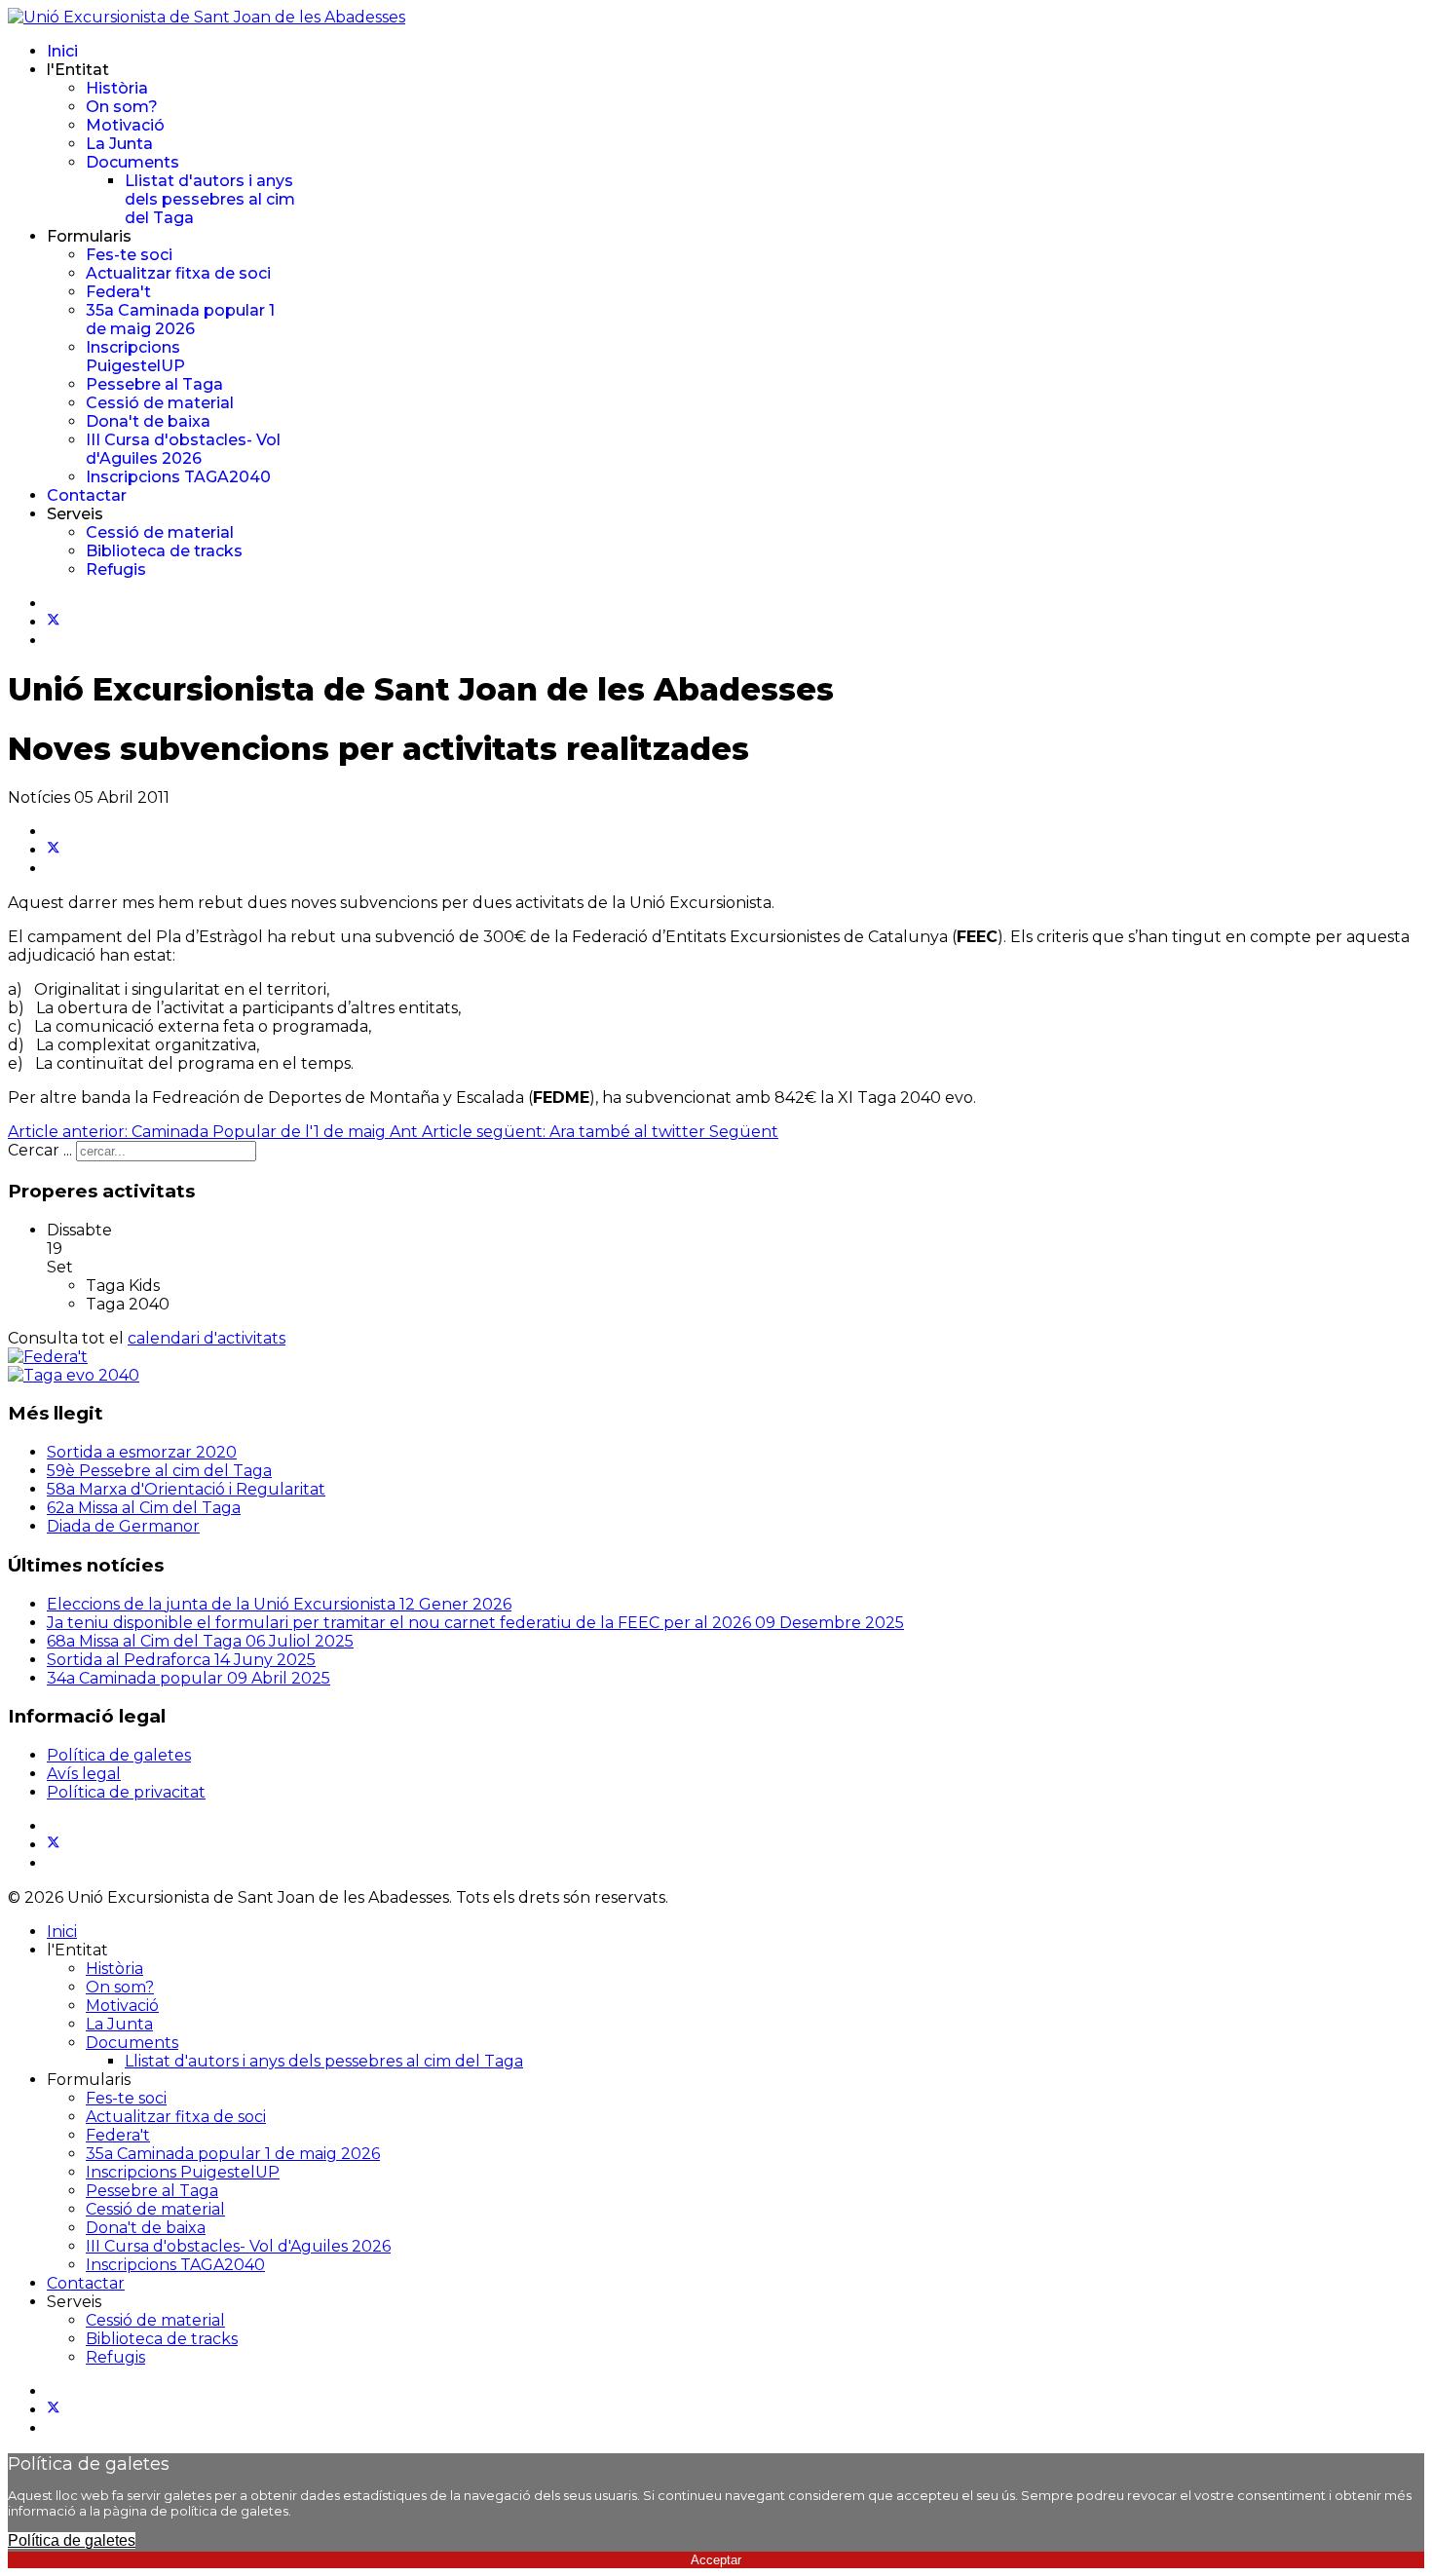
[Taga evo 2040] (74, 1375)
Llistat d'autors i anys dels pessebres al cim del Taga (210, 199)
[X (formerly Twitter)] (54, 850)
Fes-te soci (129, 255)
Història (117, 88)
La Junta (119, 144)
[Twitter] (54, 622)
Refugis (116, 569)
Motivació (125, 125)
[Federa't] (48, 1357)
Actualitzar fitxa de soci (178, 273)
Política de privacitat (126, 1792)
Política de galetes (119, 1755)
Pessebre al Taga (154, 384)
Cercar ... (40, 1150)
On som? (122, 107)
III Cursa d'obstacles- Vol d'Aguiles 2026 (183, 449)
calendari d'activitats (207, 1338)
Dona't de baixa (148, 421)
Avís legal (84, 1774)
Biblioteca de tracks (164, 551)
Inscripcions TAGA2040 (178, 477)
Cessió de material (160, 403)
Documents (132, 162)
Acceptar (716, 2560)
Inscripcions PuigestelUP (135, 357)
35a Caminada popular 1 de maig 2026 (180, 320)
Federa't (118, 292)
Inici (62, 51)
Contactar (87, 495)
